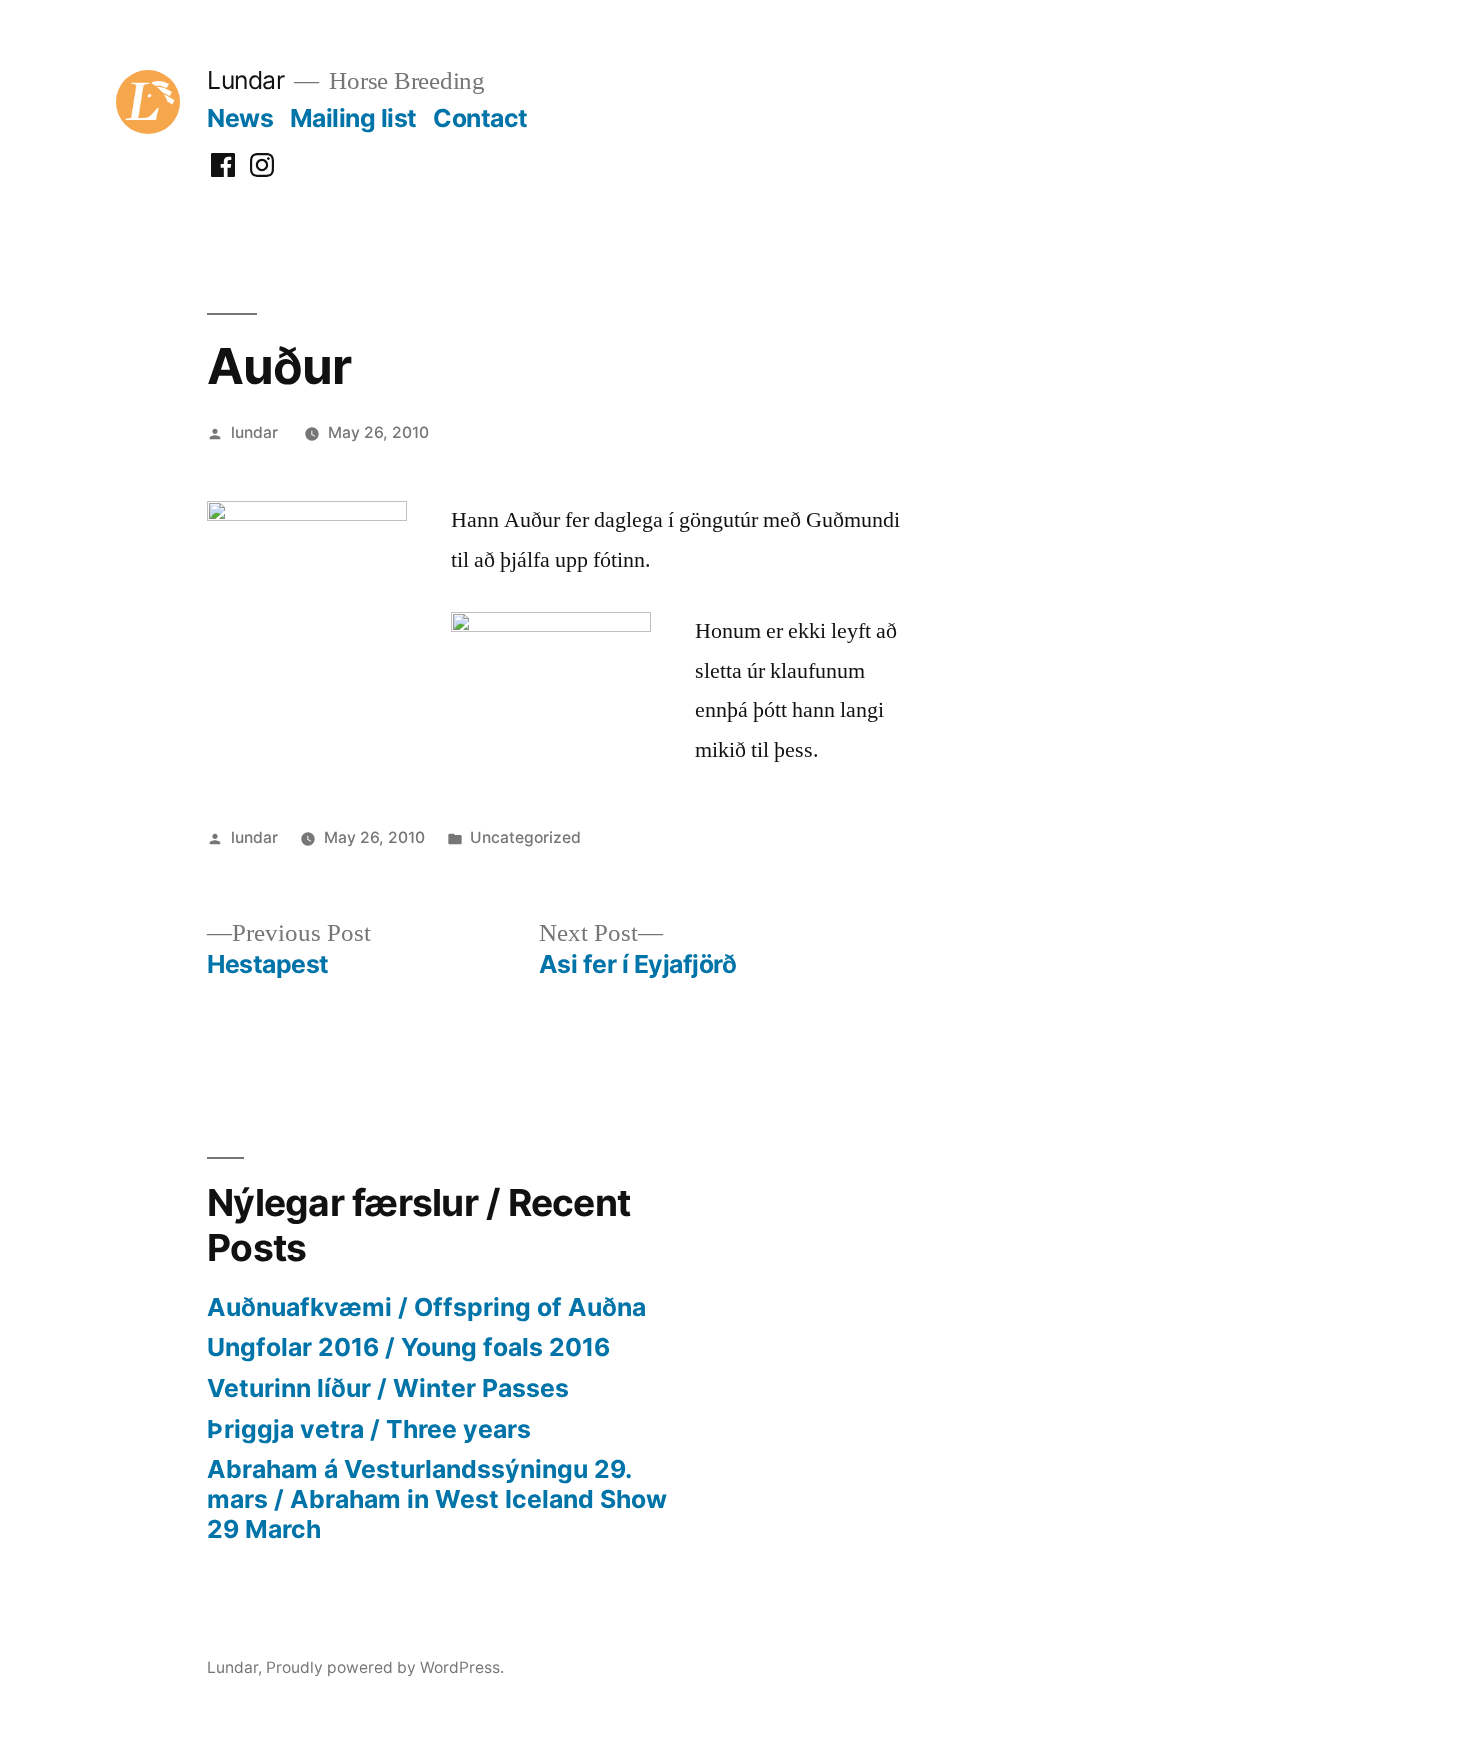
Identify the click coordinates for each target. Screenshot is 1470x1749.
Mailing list (353, 118)
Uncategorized (525, 837)
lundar (254, 432)
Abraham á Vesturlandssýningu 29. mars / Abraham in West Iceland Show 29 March (437, 1498)
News (240, 118)
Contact (480, 118)
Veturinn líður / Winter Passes (388, 1388)
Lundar (245, 80)
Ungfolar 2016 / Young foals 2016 (408, 1347)
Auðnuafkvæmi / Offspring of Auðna (426, 1307)
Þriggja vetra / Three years (369, 1429)
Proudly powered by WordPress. (385, 1667)
